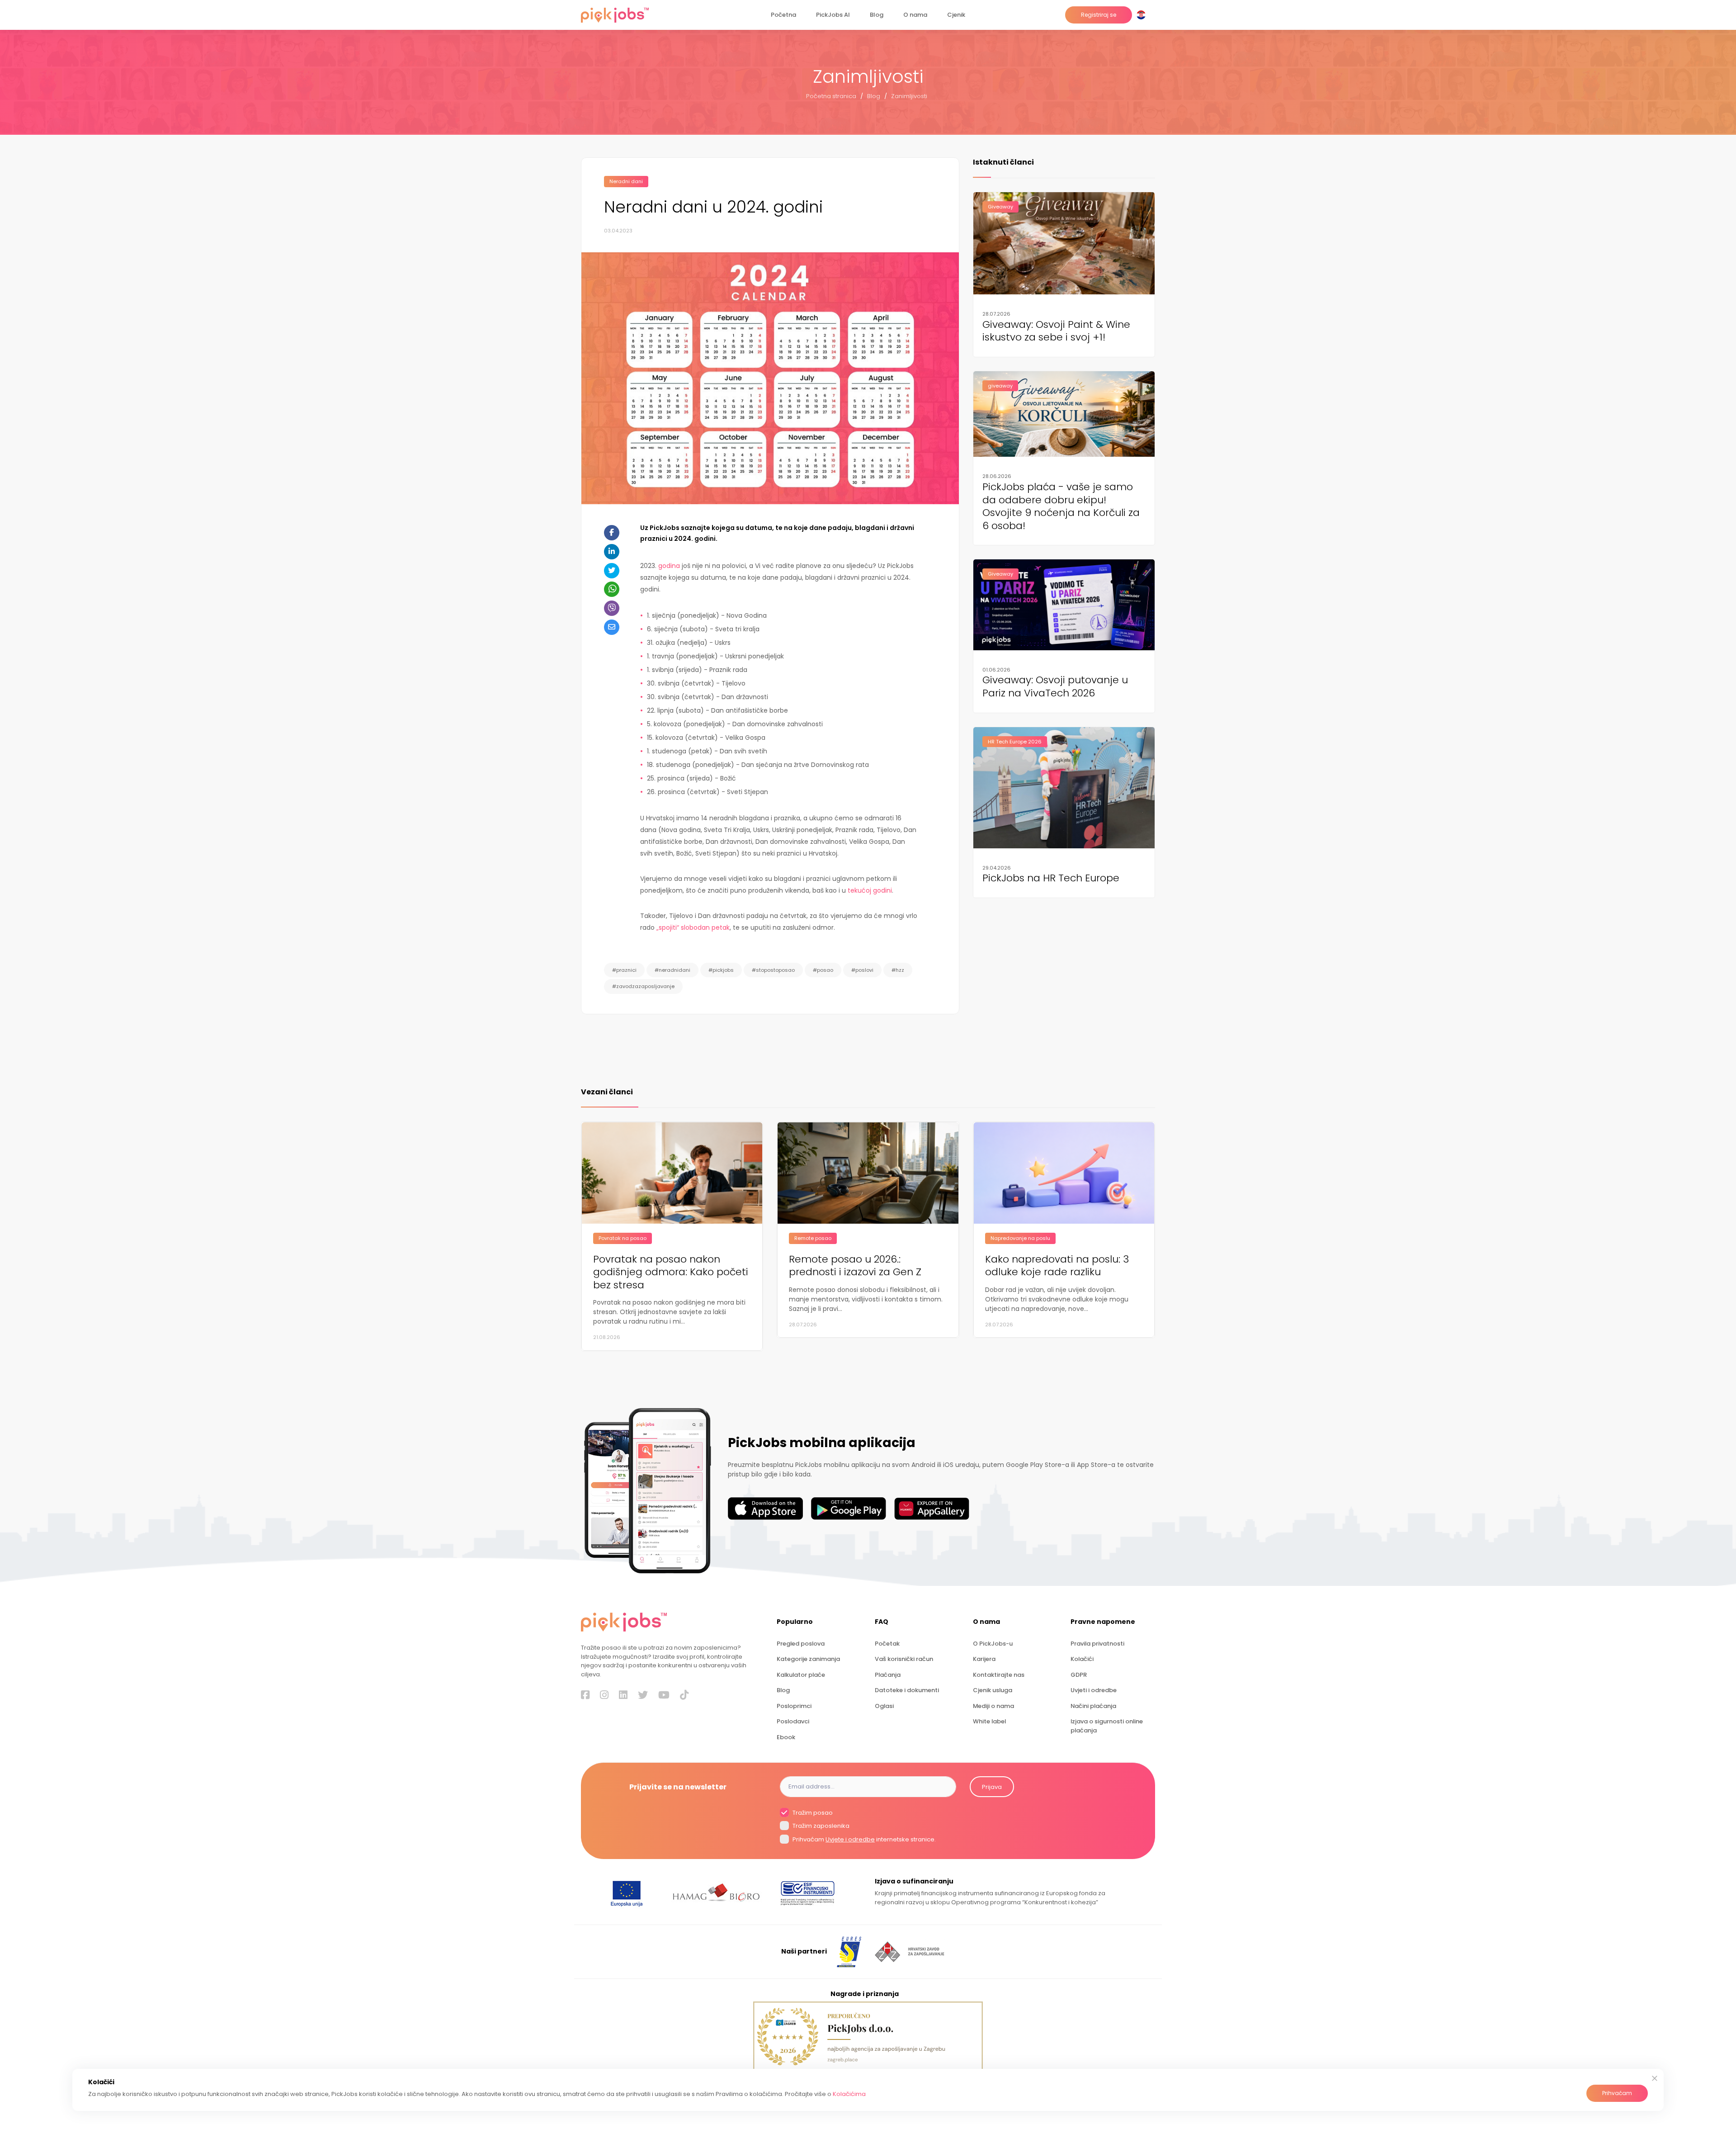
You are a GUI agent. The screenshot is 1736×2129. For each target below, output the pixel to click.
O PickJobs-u (993, 1644)
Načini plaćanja (1093, 1706)
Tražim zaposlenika (820, 1826)
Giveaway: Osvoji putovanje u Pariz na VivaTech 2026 (1055, 687)
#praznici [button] (624, 970)
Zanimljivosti (909, 96)
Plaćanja (888, 1675)
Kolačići (1082, 1659)
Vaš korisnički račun (904, 1659)
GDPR (1079, 1675)
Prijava (992, 1787)
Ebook (786, 1737)
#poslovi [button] (862, 970)
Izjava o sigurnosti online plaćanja (1107, 1726)
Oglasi (884, 1706)
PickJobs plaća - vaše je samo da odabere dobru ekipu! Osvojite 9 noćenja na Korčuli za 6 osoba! (1061, 507)
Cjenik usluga (993, 1690)
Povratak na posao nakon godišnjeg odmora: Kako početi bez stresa (671, 1273)
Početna (783, 15)
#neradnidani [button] (672, 970)
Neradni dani (626, 181)
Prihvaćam (1617, 2093)
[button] (1143, 15)
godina (668, 566)
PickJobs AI (833, 15)
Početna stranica (831, 96)
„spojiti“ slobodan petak (693, 927)
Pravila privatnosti (1097, 1644)
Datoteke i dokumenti (907, 1690)
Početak (887, 1644)
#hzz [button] (898, 970)
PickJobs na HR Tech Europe (1051, 878)
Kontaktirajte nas (999, 1675)
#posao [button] (823, 970)
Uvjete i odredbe (850, 1839)
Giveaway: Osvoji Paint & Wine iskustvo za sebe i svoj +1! (1056, 331)
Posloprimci (794, 1706)
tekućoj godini (870, 890)
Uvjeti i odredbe (1094, 1690)
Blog (877, 15)
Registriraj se (1099, 15)
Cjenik (956, 15)
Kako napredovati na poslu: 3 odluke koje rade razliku (1057, 1266)
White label (989, 1721)
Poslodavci (793, 1721)
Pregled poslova (801, 1644)
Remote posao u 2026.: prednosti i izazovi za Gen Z (855, 1266)
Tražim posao (812, 1813)
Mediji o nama (993, 1706)
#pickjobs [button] (721, 970)
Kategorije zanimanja (808, 1659)
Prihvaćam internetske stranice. (863, 1839)
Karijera (984, 1659)
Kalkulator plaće (801, 1675)
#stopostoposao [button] (773, 970)
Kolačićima (849, 2094)
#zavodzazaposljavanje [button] (643, 986)
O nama (915, 15)
